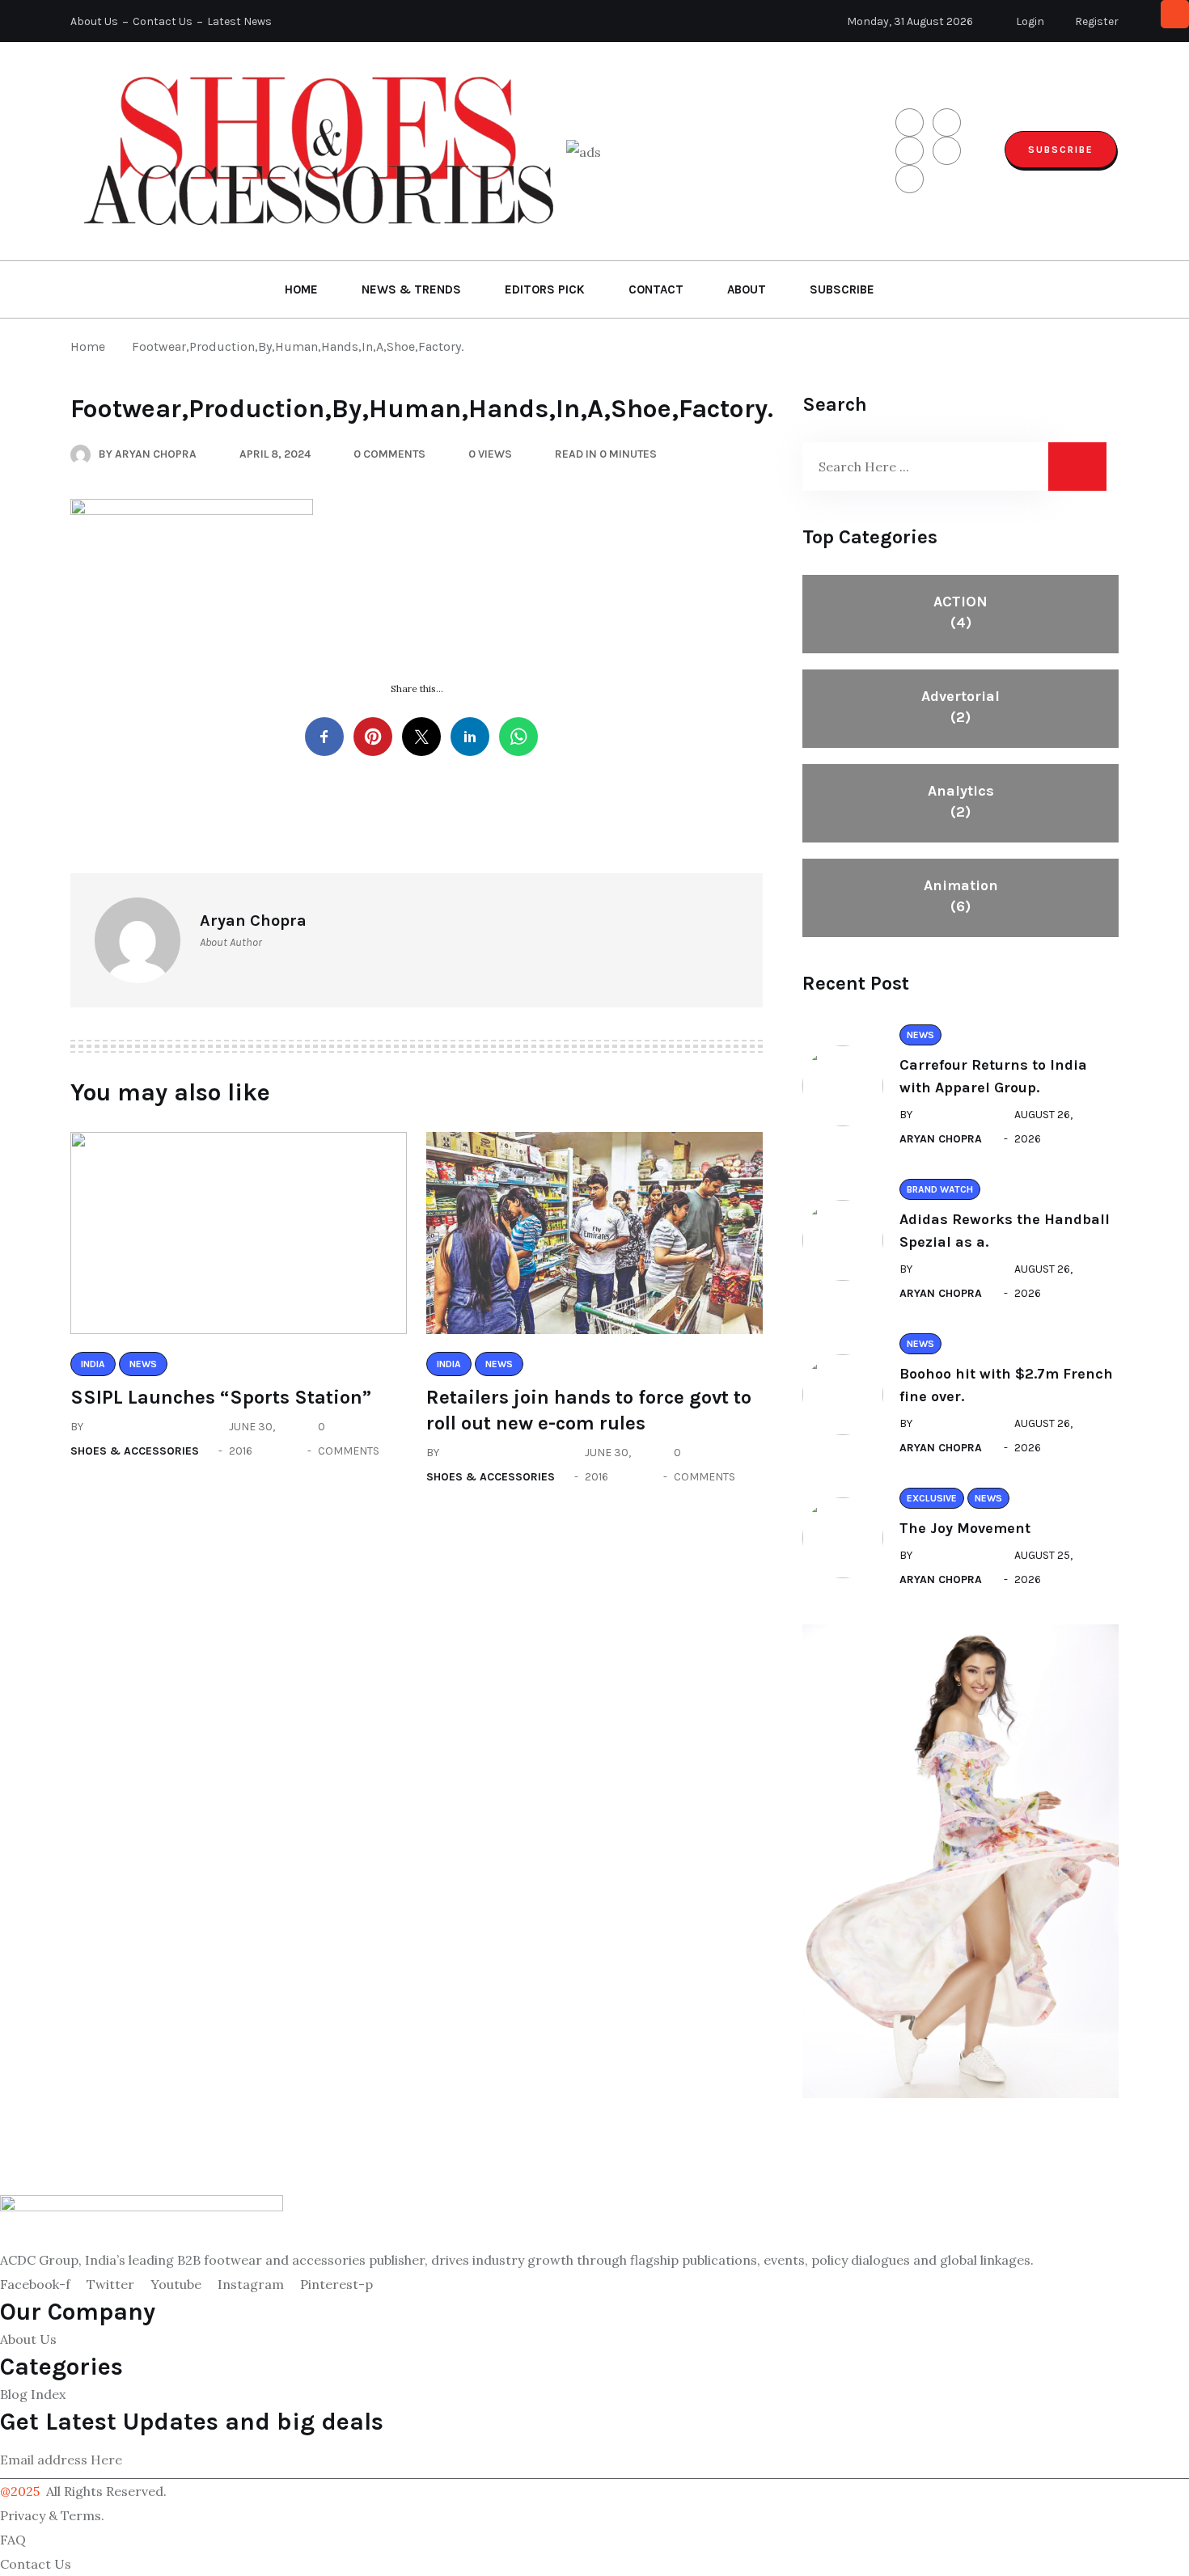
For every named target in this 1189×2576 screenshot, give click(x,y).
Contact (656, 289)
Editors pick (545, 289)
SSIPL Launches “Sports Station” (221, 1397)
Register (1096, 21)
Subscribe (1061, 150)
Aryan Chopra (941, 1139)
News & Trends (411, 289)
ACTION (961, 612)
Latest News (239, 21)
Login (1029, 21)
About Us (94, 21)
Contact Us (163, 21)
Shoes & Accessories (135, 1451)
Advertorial (961, 707)
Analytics (961, 801)
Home (301, 289)
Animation (961, 896)
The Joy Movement (965, 1528)
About (747, 289)
